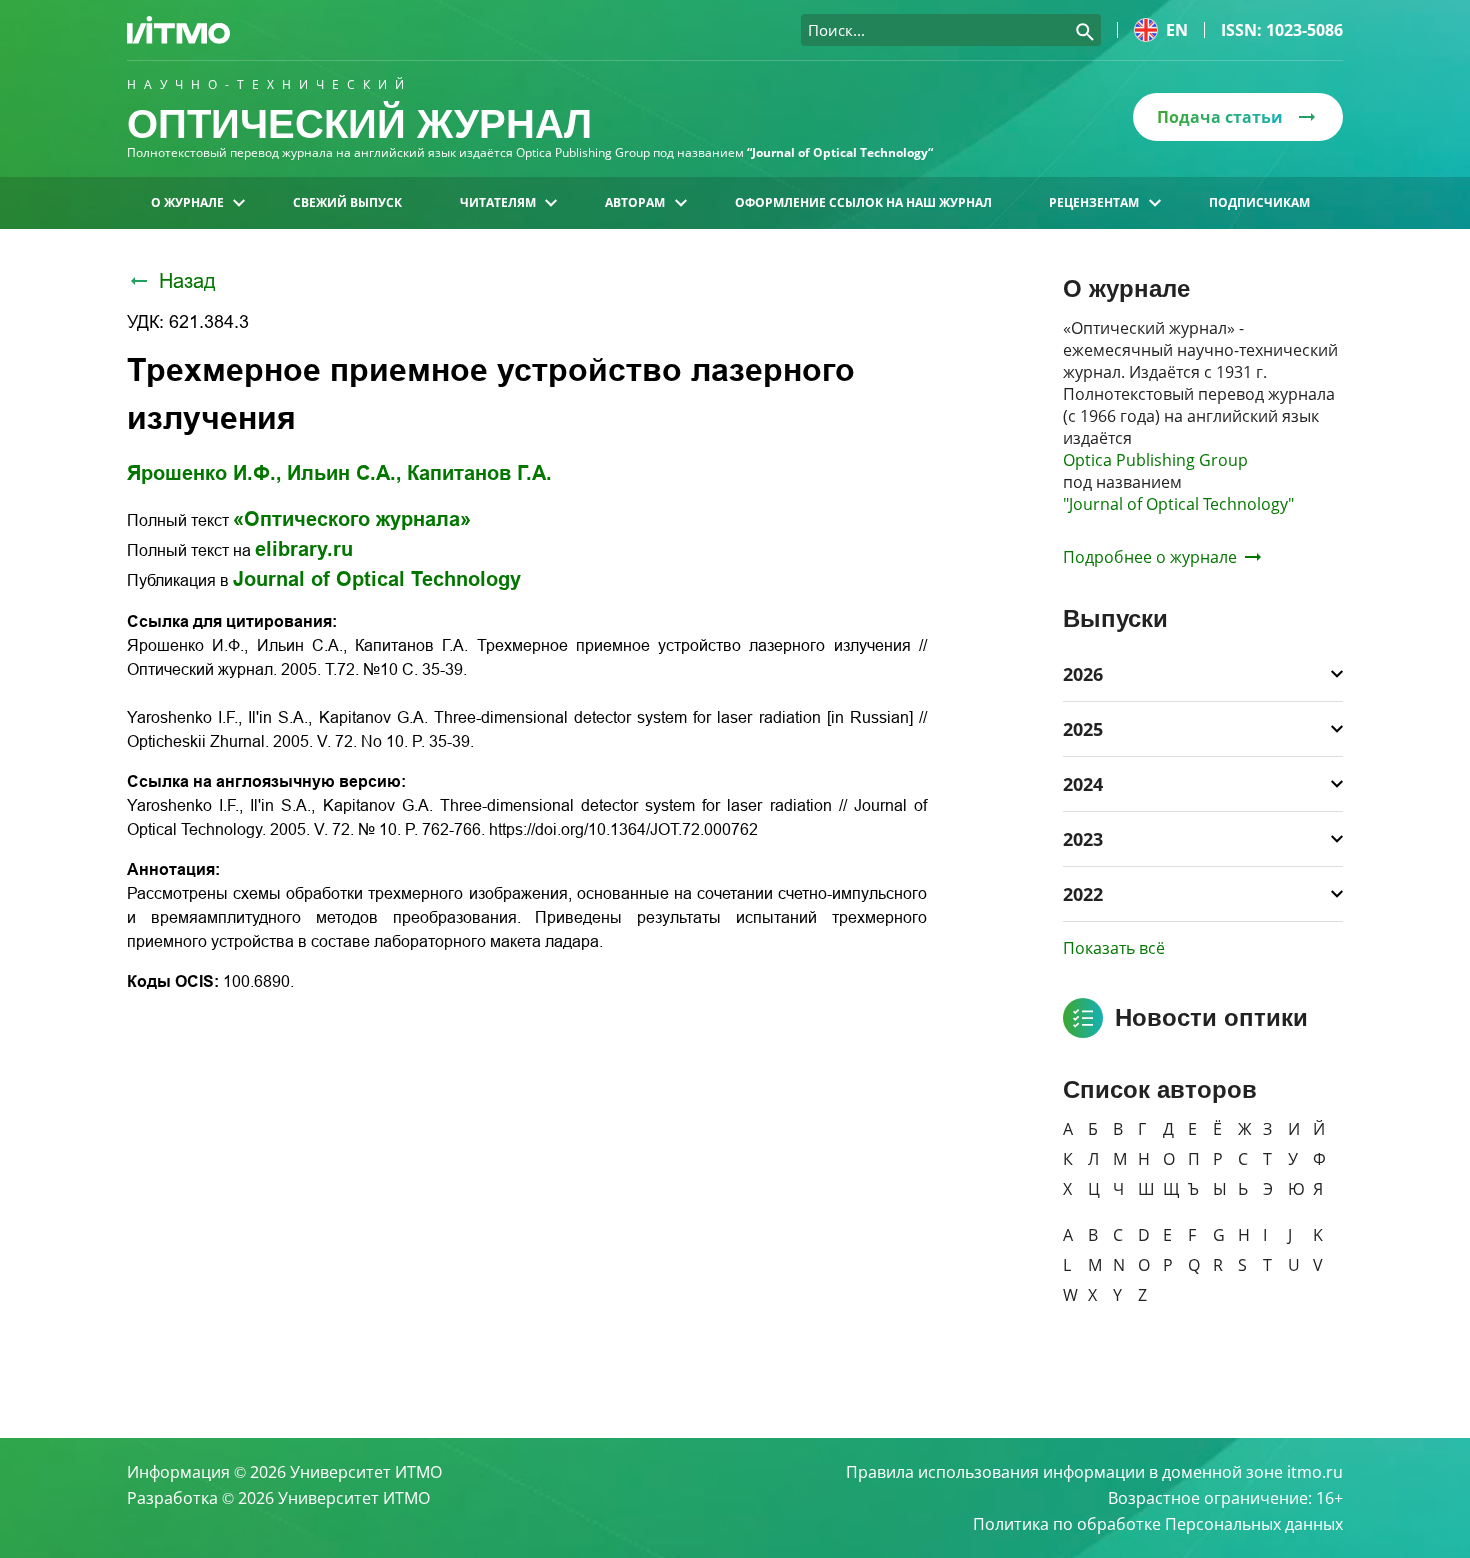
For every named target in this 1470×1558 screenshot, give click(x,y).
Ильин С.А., (344, 473)
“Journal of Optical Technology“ (840, 152)
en (1177, 30)
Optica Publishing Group (1155, 460)
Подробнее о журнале (1150, 557)
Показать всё (1114, 948)
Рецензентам (1094, 202)
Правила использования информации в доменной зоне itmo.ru (1094, 1472)
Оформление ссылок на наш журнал (863, 202)
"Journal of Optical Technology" (1178, 504)
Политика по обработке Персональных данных (1158, 1524)
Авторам (635, 202)
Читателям (498, 202)
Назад (187, 281)
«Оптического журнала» (352, 519)
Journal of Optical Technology (377, 579)
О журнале (187, 202)
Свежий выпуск (347, 202)
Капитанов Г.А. (479, 473)
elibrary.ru (304, 549)
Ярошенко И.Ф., (204, 473)
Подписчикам (1259, 202)
